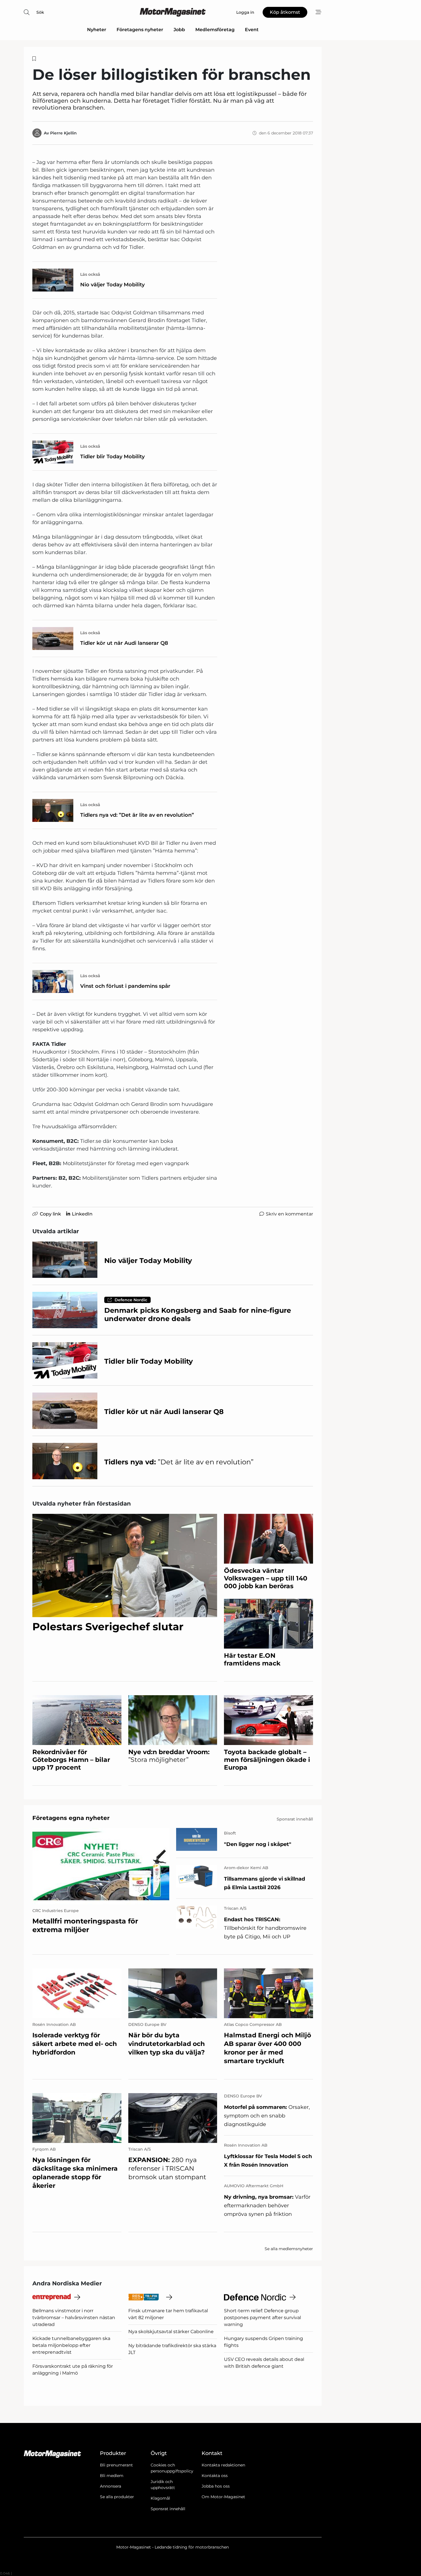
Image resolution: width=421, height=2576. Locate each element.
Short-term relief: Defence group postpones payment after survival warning (262, 2318)
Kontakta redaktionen (223, 2465)
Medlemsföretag (215, 30)
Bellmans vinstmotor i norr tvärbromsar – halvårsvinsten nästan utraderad (74, 2318)
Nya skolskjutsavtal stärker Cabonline (171, 2332)
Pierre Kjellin (63, 133)
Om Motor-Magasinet (223, 2497)
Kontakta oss (215, 2476)
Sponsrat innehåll (168, 2509)
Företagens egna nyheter (71, 1818)
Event (252, 30)
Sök (40, 12)
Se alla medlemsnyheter (289, 2249)
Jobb (179, 30)
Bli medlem (112, 2476)
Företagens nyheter (140, 30)
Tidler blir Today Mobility (112, 457)
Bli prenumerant (116, 2465)
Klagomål (160, 2498)
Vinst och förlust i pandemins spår (125, 986)
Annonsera (111, 2486)
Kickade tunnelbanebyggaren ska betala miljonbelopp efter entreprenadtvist (71, 2345)
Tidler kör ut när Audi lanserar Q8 (124, 643)
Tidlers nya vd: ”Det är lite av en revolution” (137, 815)
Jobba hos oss (216, 2486)
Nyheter (97, 30)
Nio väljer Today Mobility (112, 285)
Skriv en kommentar (289, 1214)
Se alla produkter (117, 2497)
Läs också (90, 274)
